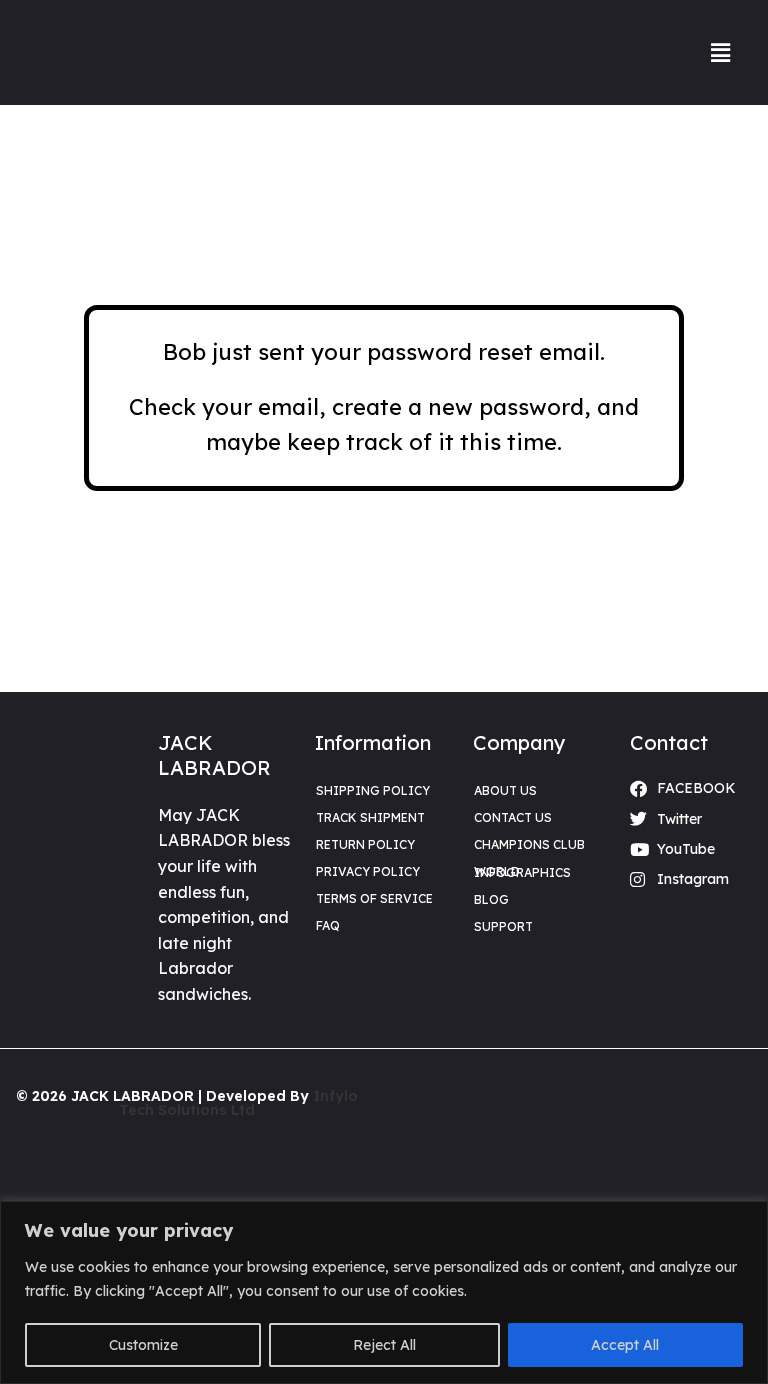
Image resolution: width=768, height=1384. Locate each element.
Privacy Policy (368, 871)
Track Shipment (370, 817)
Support (503, 926)
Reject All (384, 1345)
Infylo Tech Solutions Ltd (238, 1103)
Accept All (625, 1345)
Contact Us (513, 817)
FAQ (328, 925)
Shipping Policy (373, 790)
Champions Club (529, 844)
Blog (491, 899)
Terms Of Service (374, 898)
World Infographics (522, 872)
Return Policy (365, 844)
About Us (505, 790)
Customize (143, 1345)
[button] (721, 52)
